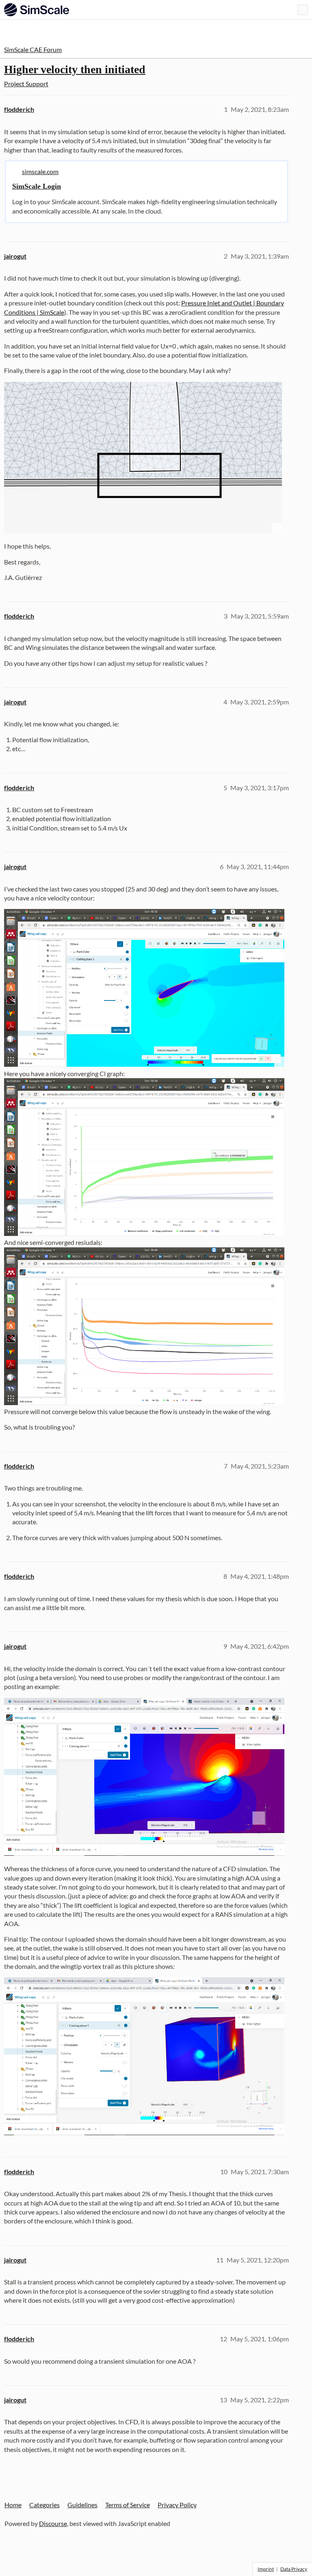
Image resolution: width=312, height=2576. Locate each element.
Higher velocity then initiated (75, 69)
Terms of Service (128, 2505)
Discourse (53, 2523)
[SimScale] (37, 10)
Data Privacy (294, 2569)
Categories (44, 2505)
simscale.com (40, 171)
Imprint (266, 2569)
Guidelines (82, 2505)
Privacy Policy (177, 2505)
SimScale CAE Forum (33, 49)
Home (13, 2505)
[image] (143, 458)
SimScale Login (37, 186)
